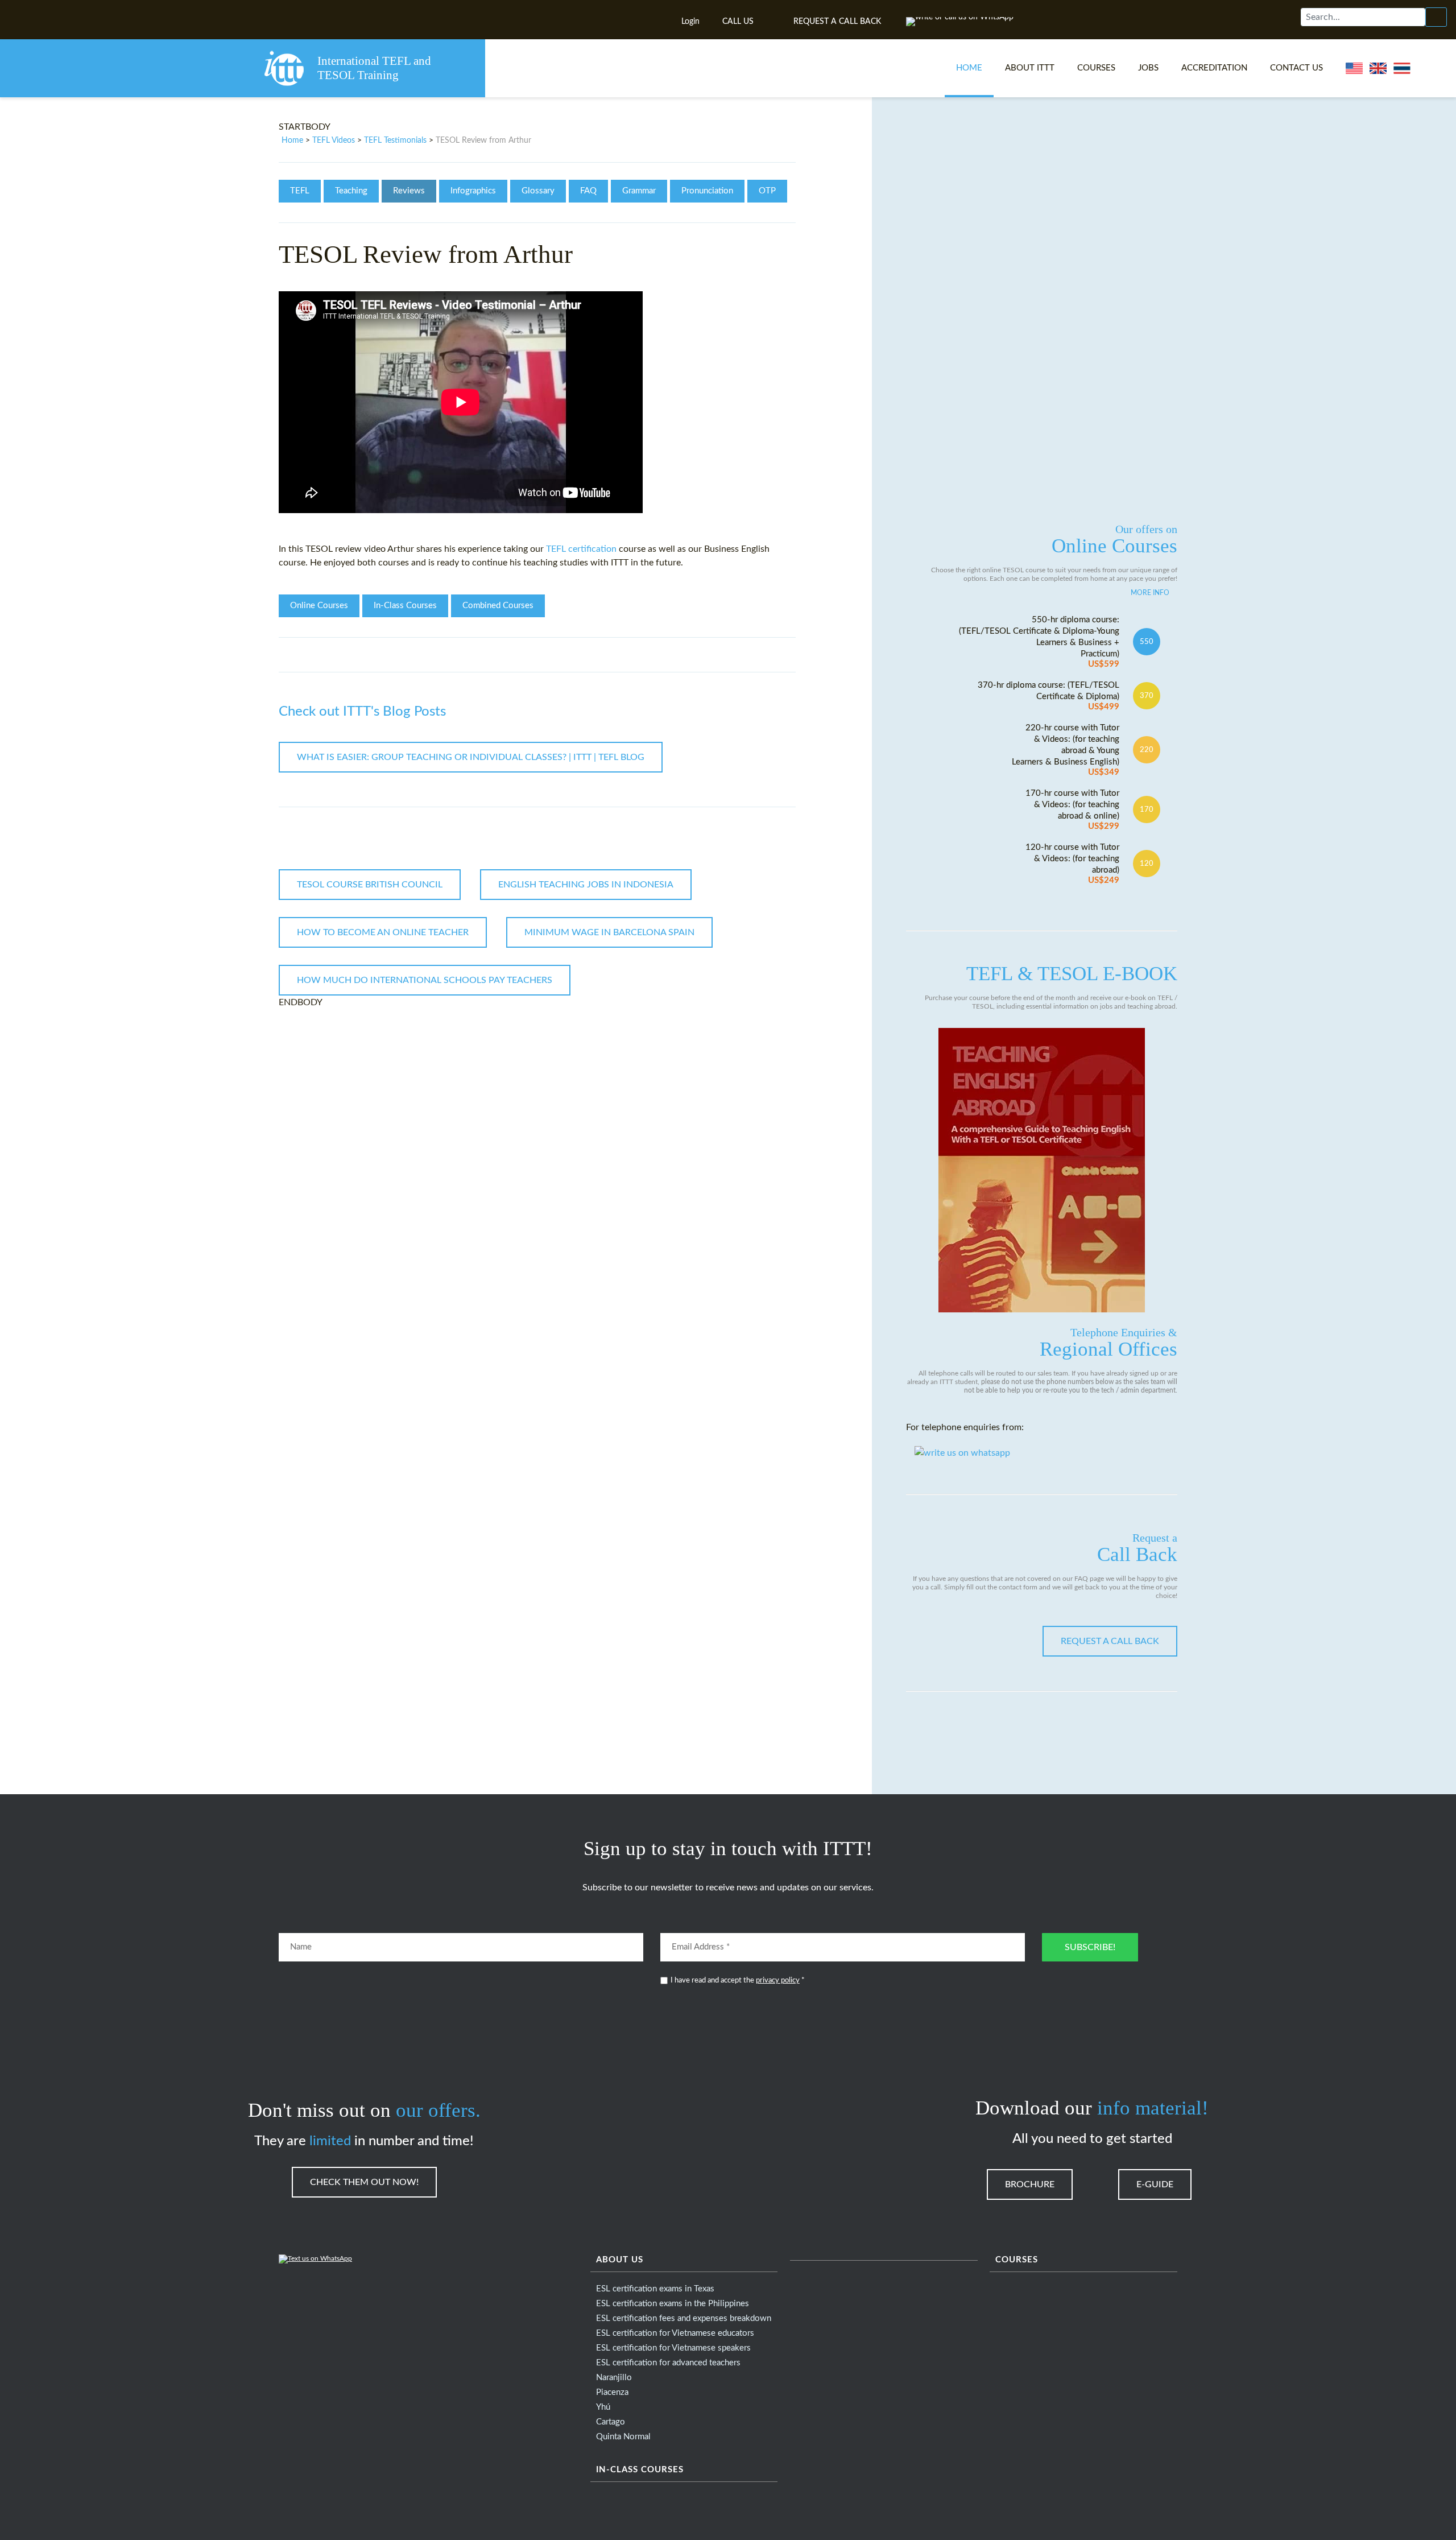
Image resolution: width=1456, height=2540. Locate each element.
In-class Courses (640, 2470)
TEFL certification (581, 549)
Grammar (639, 191)
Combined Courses (498, 606)
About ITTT (1030, 68)
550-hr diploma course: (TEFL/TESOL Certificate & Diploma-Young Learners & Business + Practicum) (1039, 642)
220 (1147, 750)
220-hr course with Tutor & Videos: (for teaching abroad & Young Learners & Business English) (1066, 750)
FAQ (588, 191)
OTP (767, 191)
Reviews (409, 191)
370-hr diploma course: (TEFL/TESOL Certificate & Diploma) (1048, 696)
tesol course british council (370, 885)
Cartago (611, 2422)
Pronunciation (707, 191)
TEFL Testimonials (395, 141)
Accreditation (1214, 68)
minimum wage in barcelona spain (609, 932)
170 (1147, 810)
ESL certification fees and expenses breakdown (684, 2318)
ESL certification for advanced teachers (668, 2363)
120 (1147, 864)
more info (1150, 593)
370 (1147, 696)
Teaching (351, 191)
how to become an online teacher (383, 932)
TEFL (300, 191)
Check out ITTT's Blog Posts (362, 712)
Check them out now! (364, 2182)
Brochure (1030, 2184)
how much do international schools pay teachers (425, 980)
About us (620, 2260)
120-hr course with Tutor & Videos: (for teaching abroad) (1072, 864)
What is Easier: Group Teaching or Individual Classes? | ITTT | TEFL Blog (471, 757)
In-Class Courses (405, 606)
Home (969, 68)
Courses (1096, 68)
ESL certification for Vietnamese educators (675, 2333)
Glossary (538, 191)
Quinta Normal (623, 2437)
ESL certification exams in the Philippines (673, 2304)
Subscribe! (1090, 1947)
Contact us (1296, 68)
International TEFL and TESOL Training (374, 68)
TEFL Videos (334, 141)
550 (1147, 642)
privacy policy (778, 1981)
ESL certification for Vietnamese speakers (673, 2348)
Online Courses (319, 606)
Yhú (603, 2407)
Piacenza (612, 2392)
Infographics (473, 191)
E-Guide (1155, 2184)
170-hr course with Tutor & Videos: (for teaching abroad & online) (1072, 810)
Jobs (1148, 68)
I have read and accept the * (738, 1981)
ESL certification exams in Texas (655, 2289)
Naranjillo (614, 2378)
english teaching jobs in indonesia (586, 885)
